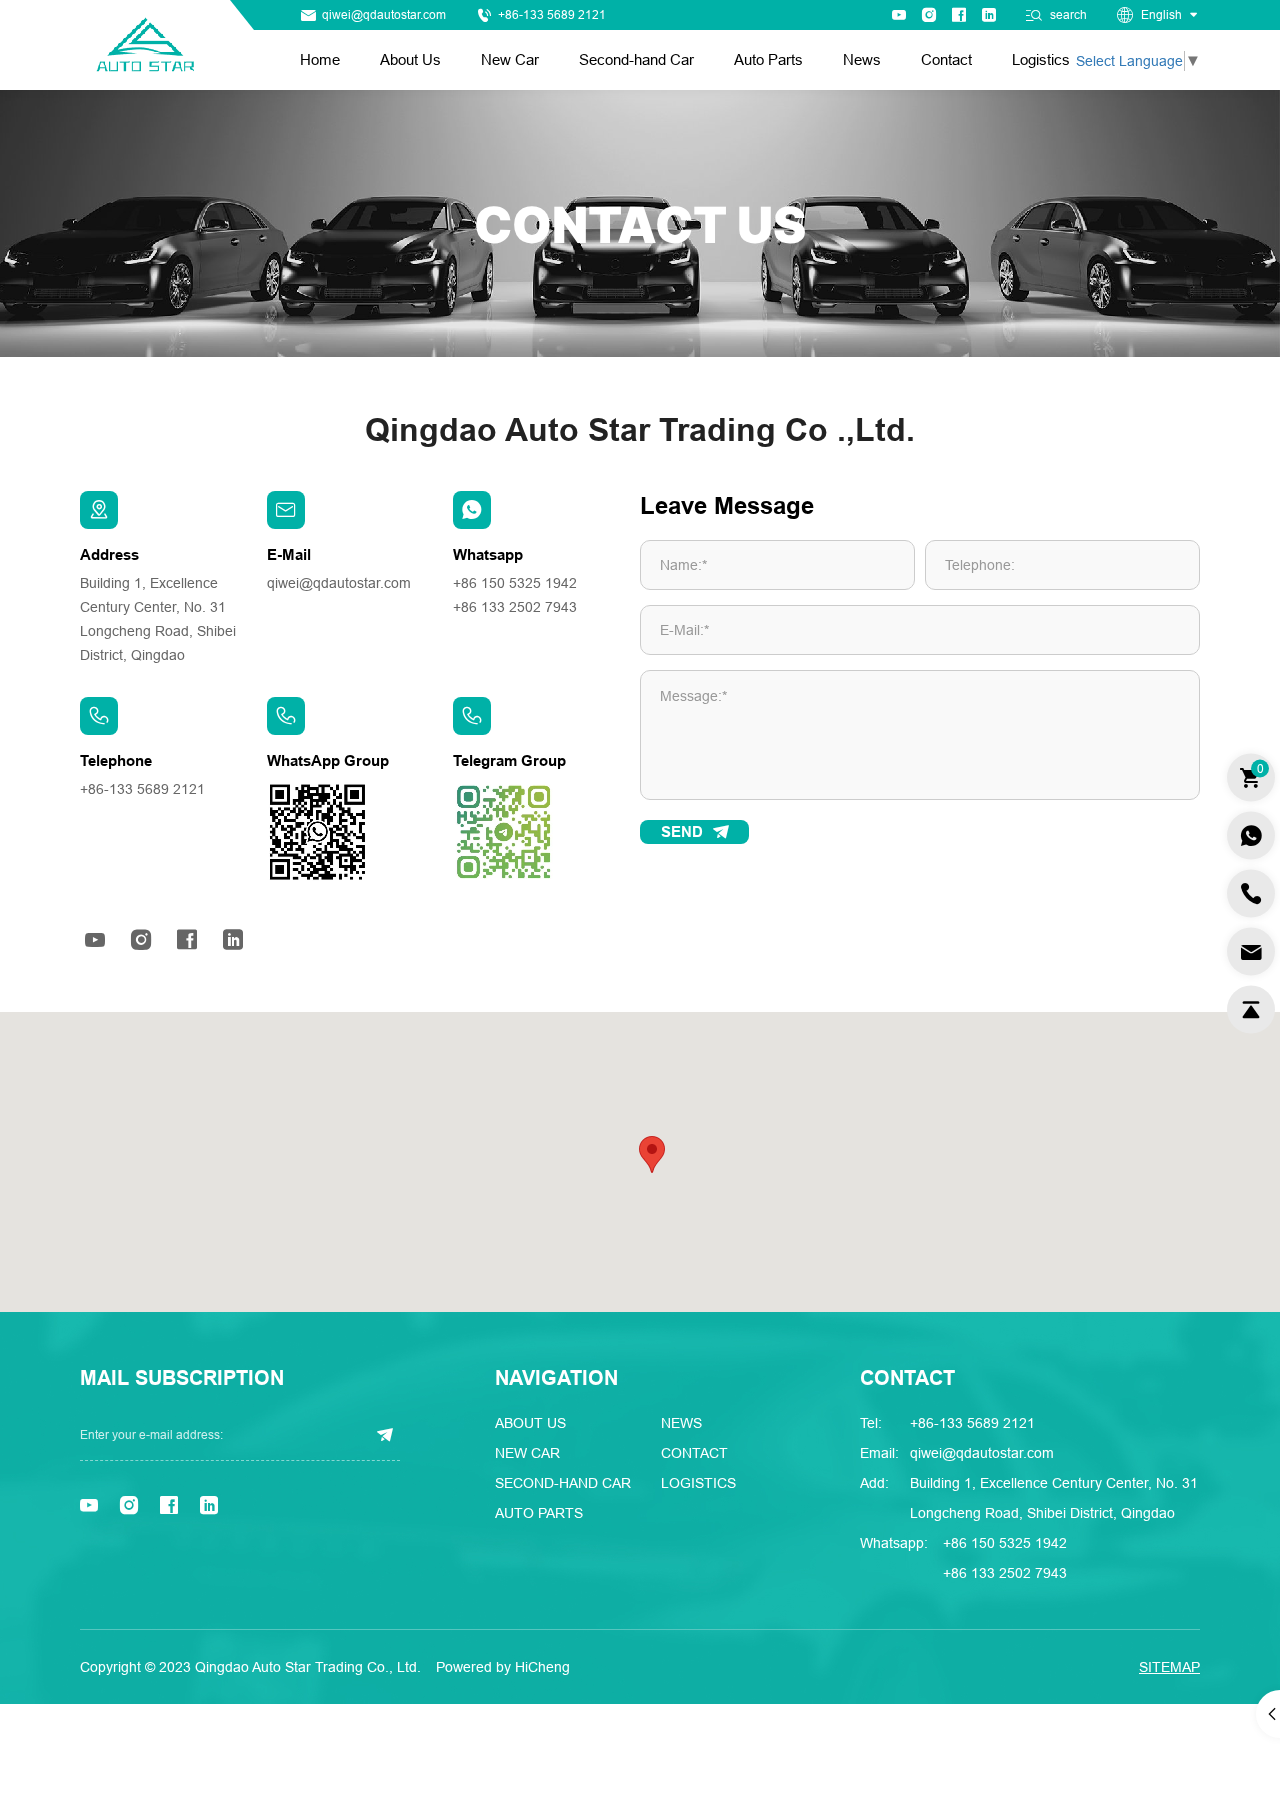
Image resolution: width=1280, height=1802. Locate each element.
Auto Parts (768, 59)
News (862, 59)
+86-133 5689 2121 (552, 15)
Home (320, 59)
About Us (410, 59)
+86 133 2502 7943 (515, 607)
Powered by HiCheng (503, 1667)
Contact (946, 59)
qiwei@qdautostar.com (384, 15)
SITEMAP (1169, 1667)
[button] (652, 1154)
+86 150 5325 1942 (515, 583)
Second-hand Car (636, 59)
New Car (510, 59)
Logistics (1041, 59)
